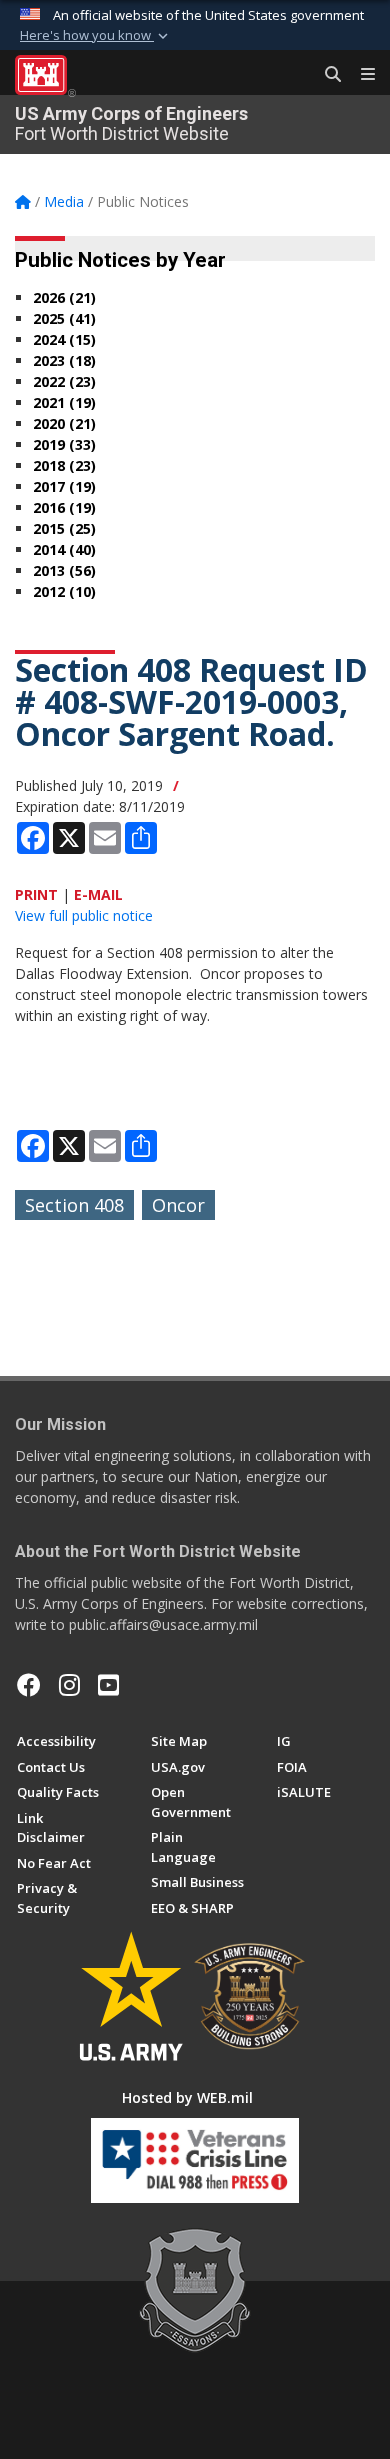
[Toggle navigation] (360, 75)
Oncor (178, 1205)
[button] (96, 36)
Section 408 (74, 1205)
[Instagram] (69, 1685)
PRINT (36, 894)
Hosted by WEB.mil (187, 2097)
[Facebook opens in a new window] (29, 1685)
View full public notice (84, 915)
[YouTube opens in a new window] (108, 1685)
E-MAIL (98, 894)
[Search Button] (326, 75)
